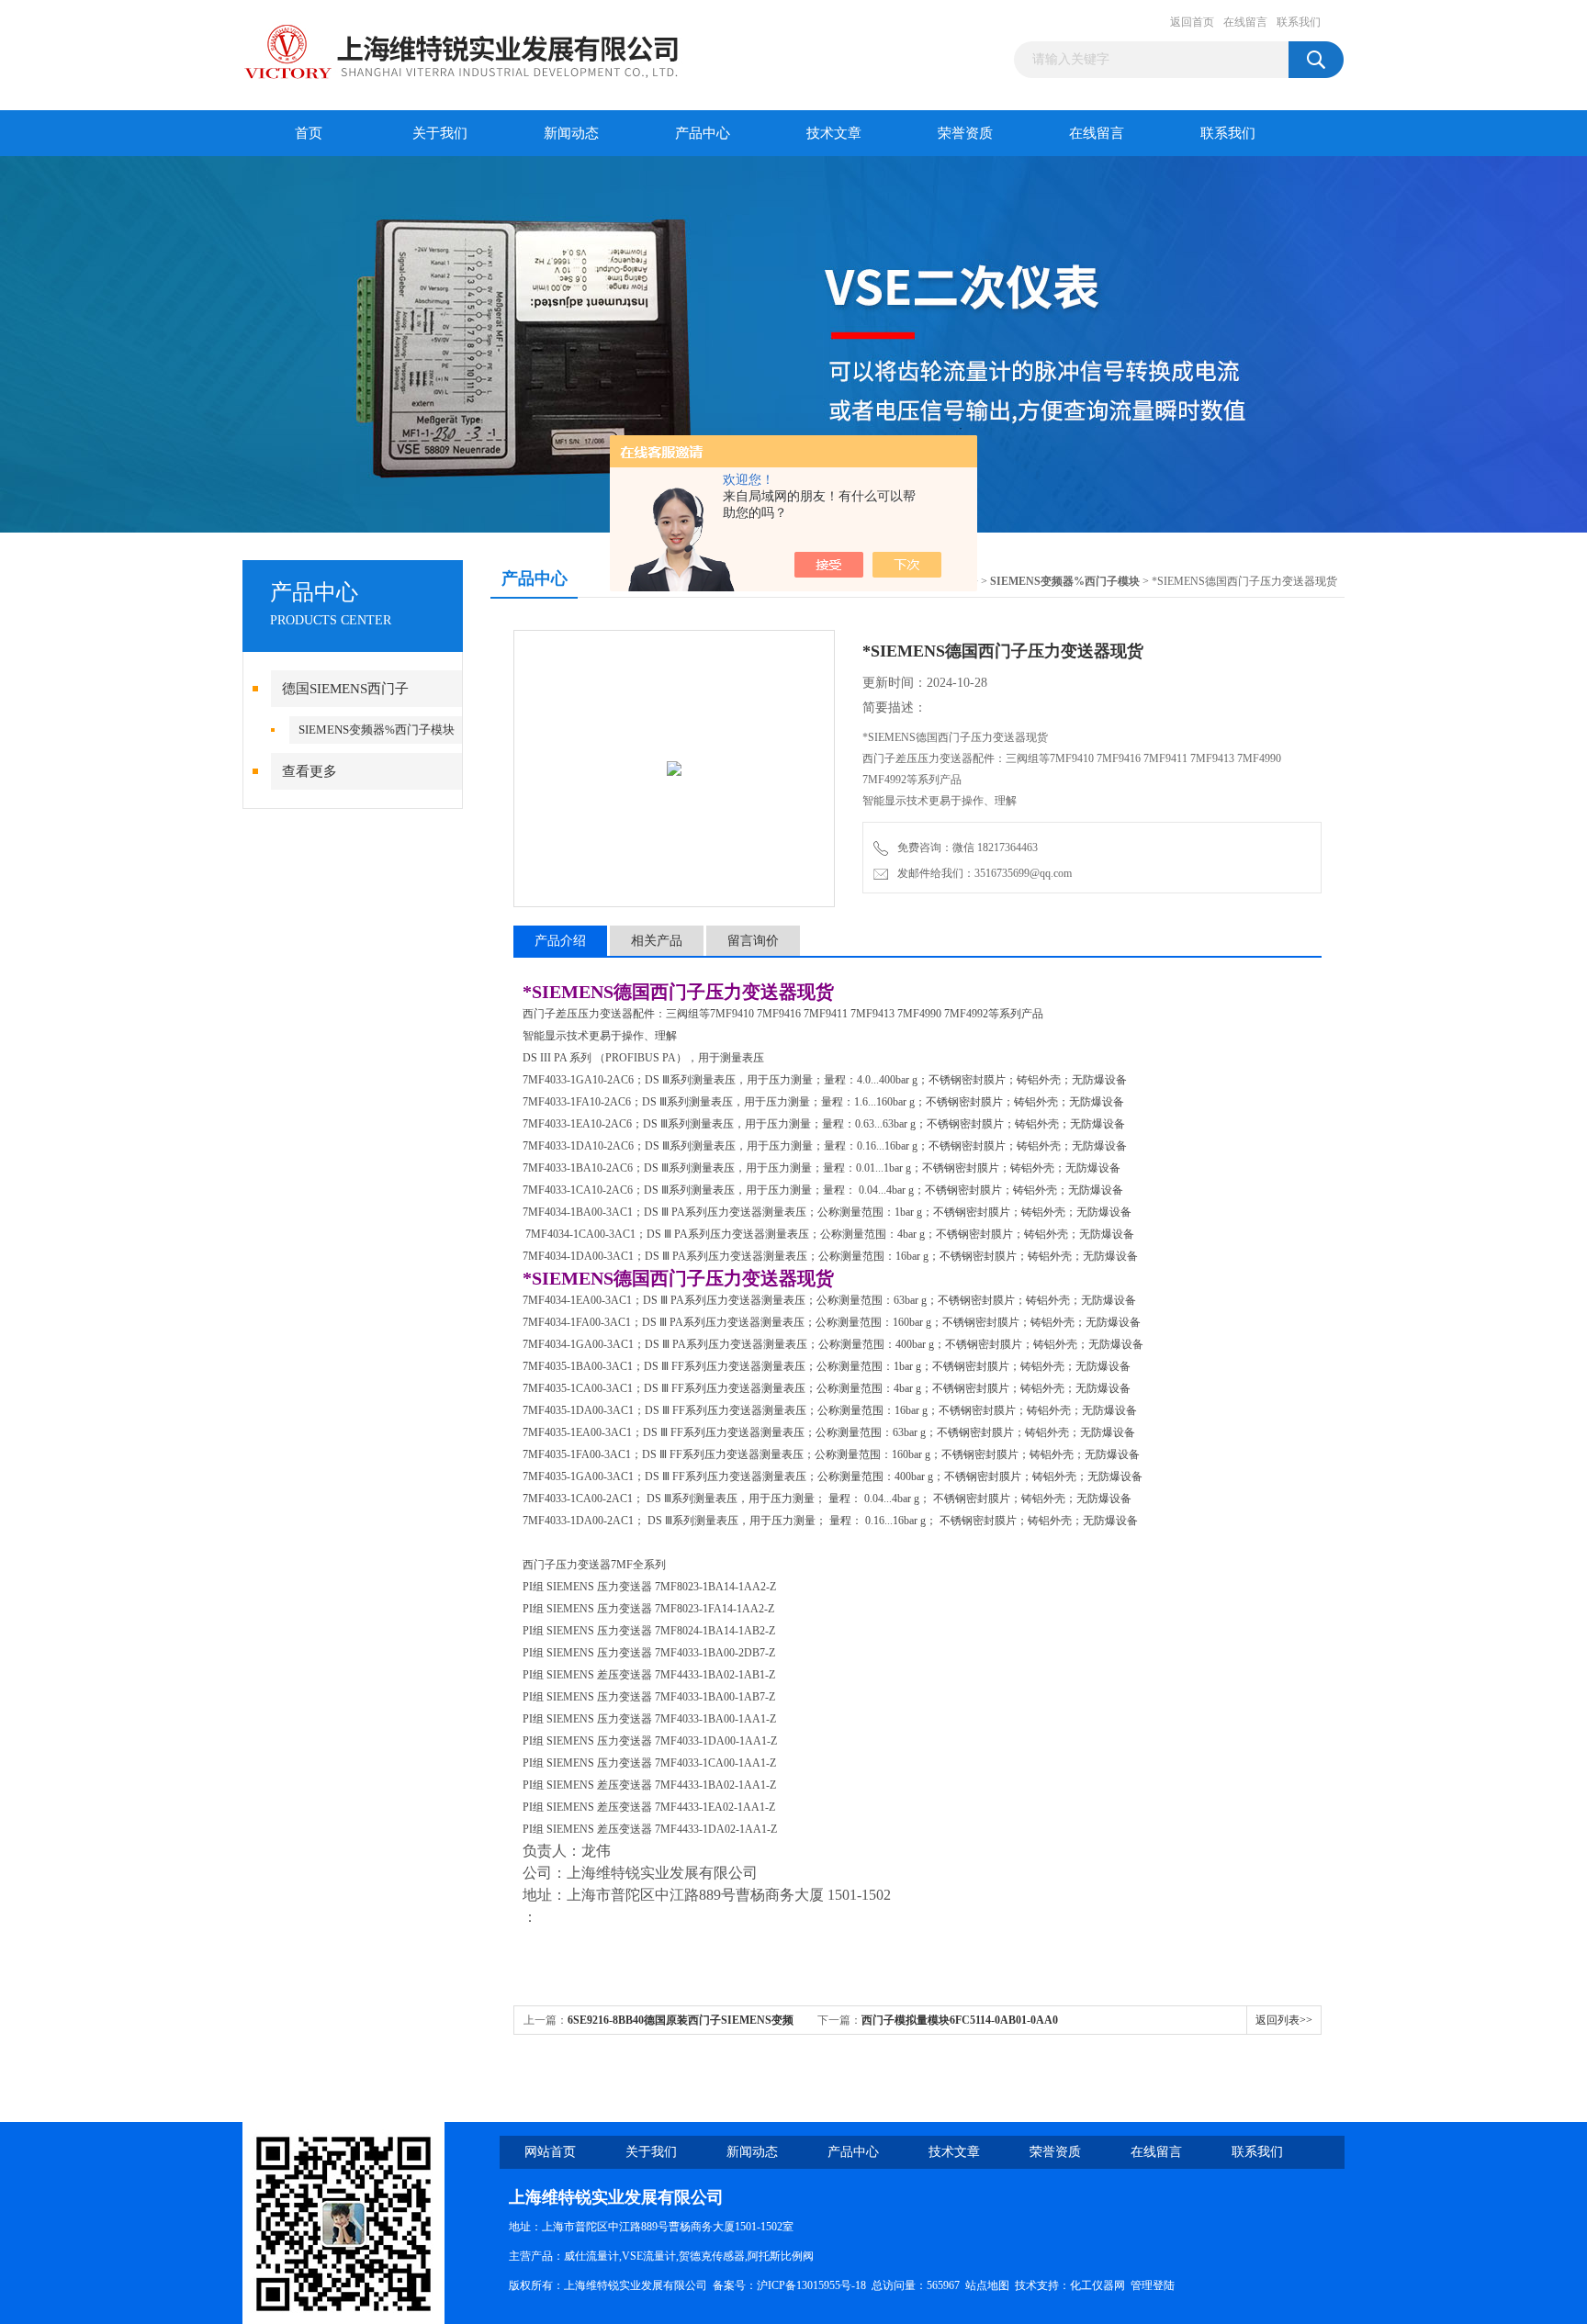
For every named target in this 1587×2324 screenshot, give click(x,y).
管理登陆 (1153, 2285)
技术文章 (834, 133)
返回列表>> (1284, 2020)
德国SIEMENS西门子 (345, 689)
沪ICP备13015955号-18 (811, 2285)
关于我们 (440, 133)
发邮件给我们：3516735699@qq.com (982, 873)
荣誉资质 (965, 133)
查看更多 (310, 771)
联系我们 (1299, 22)
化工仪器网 (1097, 2285)
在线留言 (1245, 22)
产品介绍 (560, 941)
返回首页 (1192, 22)
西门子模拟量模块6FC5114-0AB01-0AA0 (960, 2020)
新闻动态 (571, 133)
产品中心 (703, 133)
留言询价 (753, 941)
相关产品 (657, 941)
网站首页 (550, 2152)
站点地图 (987, 2285)
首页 (309, 133)
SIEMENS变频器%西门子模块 (377, 730)
